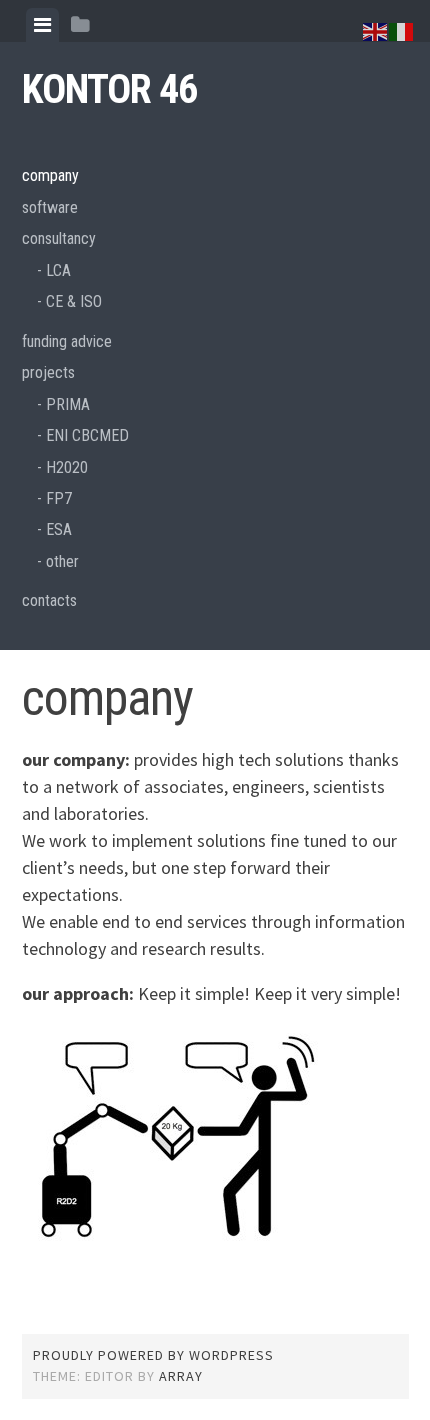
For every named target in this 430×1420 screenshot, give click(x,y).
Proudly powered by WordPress (153, 1355)
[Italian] (402, 29)
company (50, 175)
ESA (59, 529)
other (62, 561)
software (50, 207)
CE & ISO (74, 301)
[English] (376, 29)
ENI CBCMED (87, 435)
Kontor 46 (109, 89)
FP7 (59, 498)
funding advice (67, 341)
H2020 (67, 467)
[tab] (42, 25)
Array (181, 1376)
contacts (49, 600)
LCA (58, 270)
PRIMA (68, 404)
